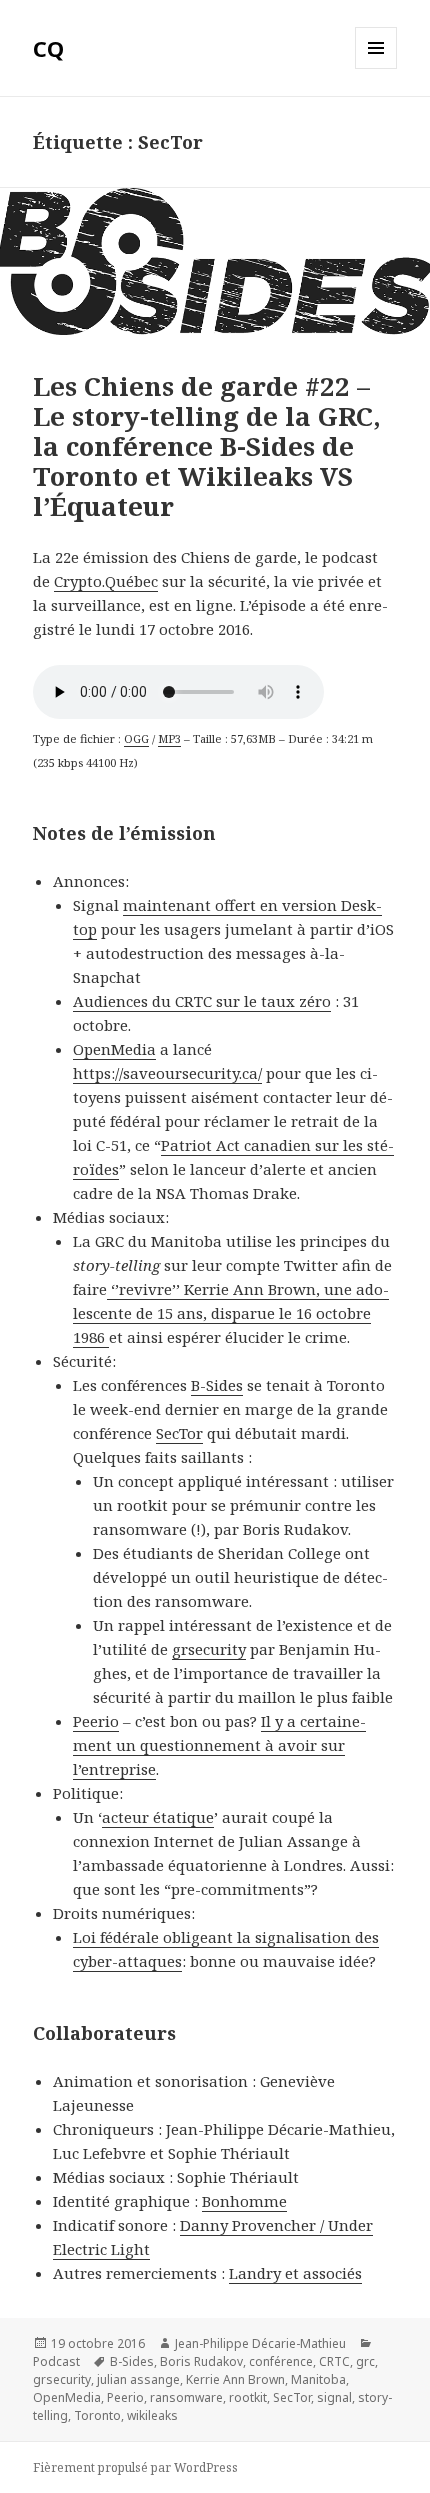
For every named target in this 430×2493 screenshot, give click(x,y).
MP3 (169, 738)
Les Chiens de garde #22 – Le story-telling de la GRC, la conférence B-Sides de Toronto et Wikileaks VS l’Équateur (207, 446)
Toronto (97, 2415)
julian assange (138, 2379)
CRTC (334, 2361)
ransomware (186, 2397)
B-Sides (217, 1385)
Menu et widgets (376, 68)
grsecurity (209, 1649)
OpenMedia (114, 1049)
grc (365, 2361)
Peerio (96, 1721)
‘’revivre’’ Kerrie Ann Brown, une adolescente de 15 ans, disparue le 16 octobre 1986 (231, 1313)
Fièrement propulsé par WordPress (135, 2467)
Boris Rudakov (201, 2361)
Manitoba (318, 2379)
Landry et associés (295, 2273)
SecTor (179, 1433)
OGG (136, 738)
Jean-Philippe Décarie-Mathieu (260, 2343)
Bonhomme (244, 2201)
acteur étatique (158, 1817)
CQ (48, 48)
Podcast (56, 2361)
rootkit (248, 2397)
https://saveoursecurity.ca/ (167, 1073)
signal (334, 2397)
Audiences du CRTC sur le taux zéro (202, 1001)
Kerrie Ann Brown (235, 2379)
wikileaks (152, 2415)
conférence (281, 2361)
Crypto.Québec (106, 581)
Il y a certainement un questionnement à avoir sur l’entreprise (219, 1745)
